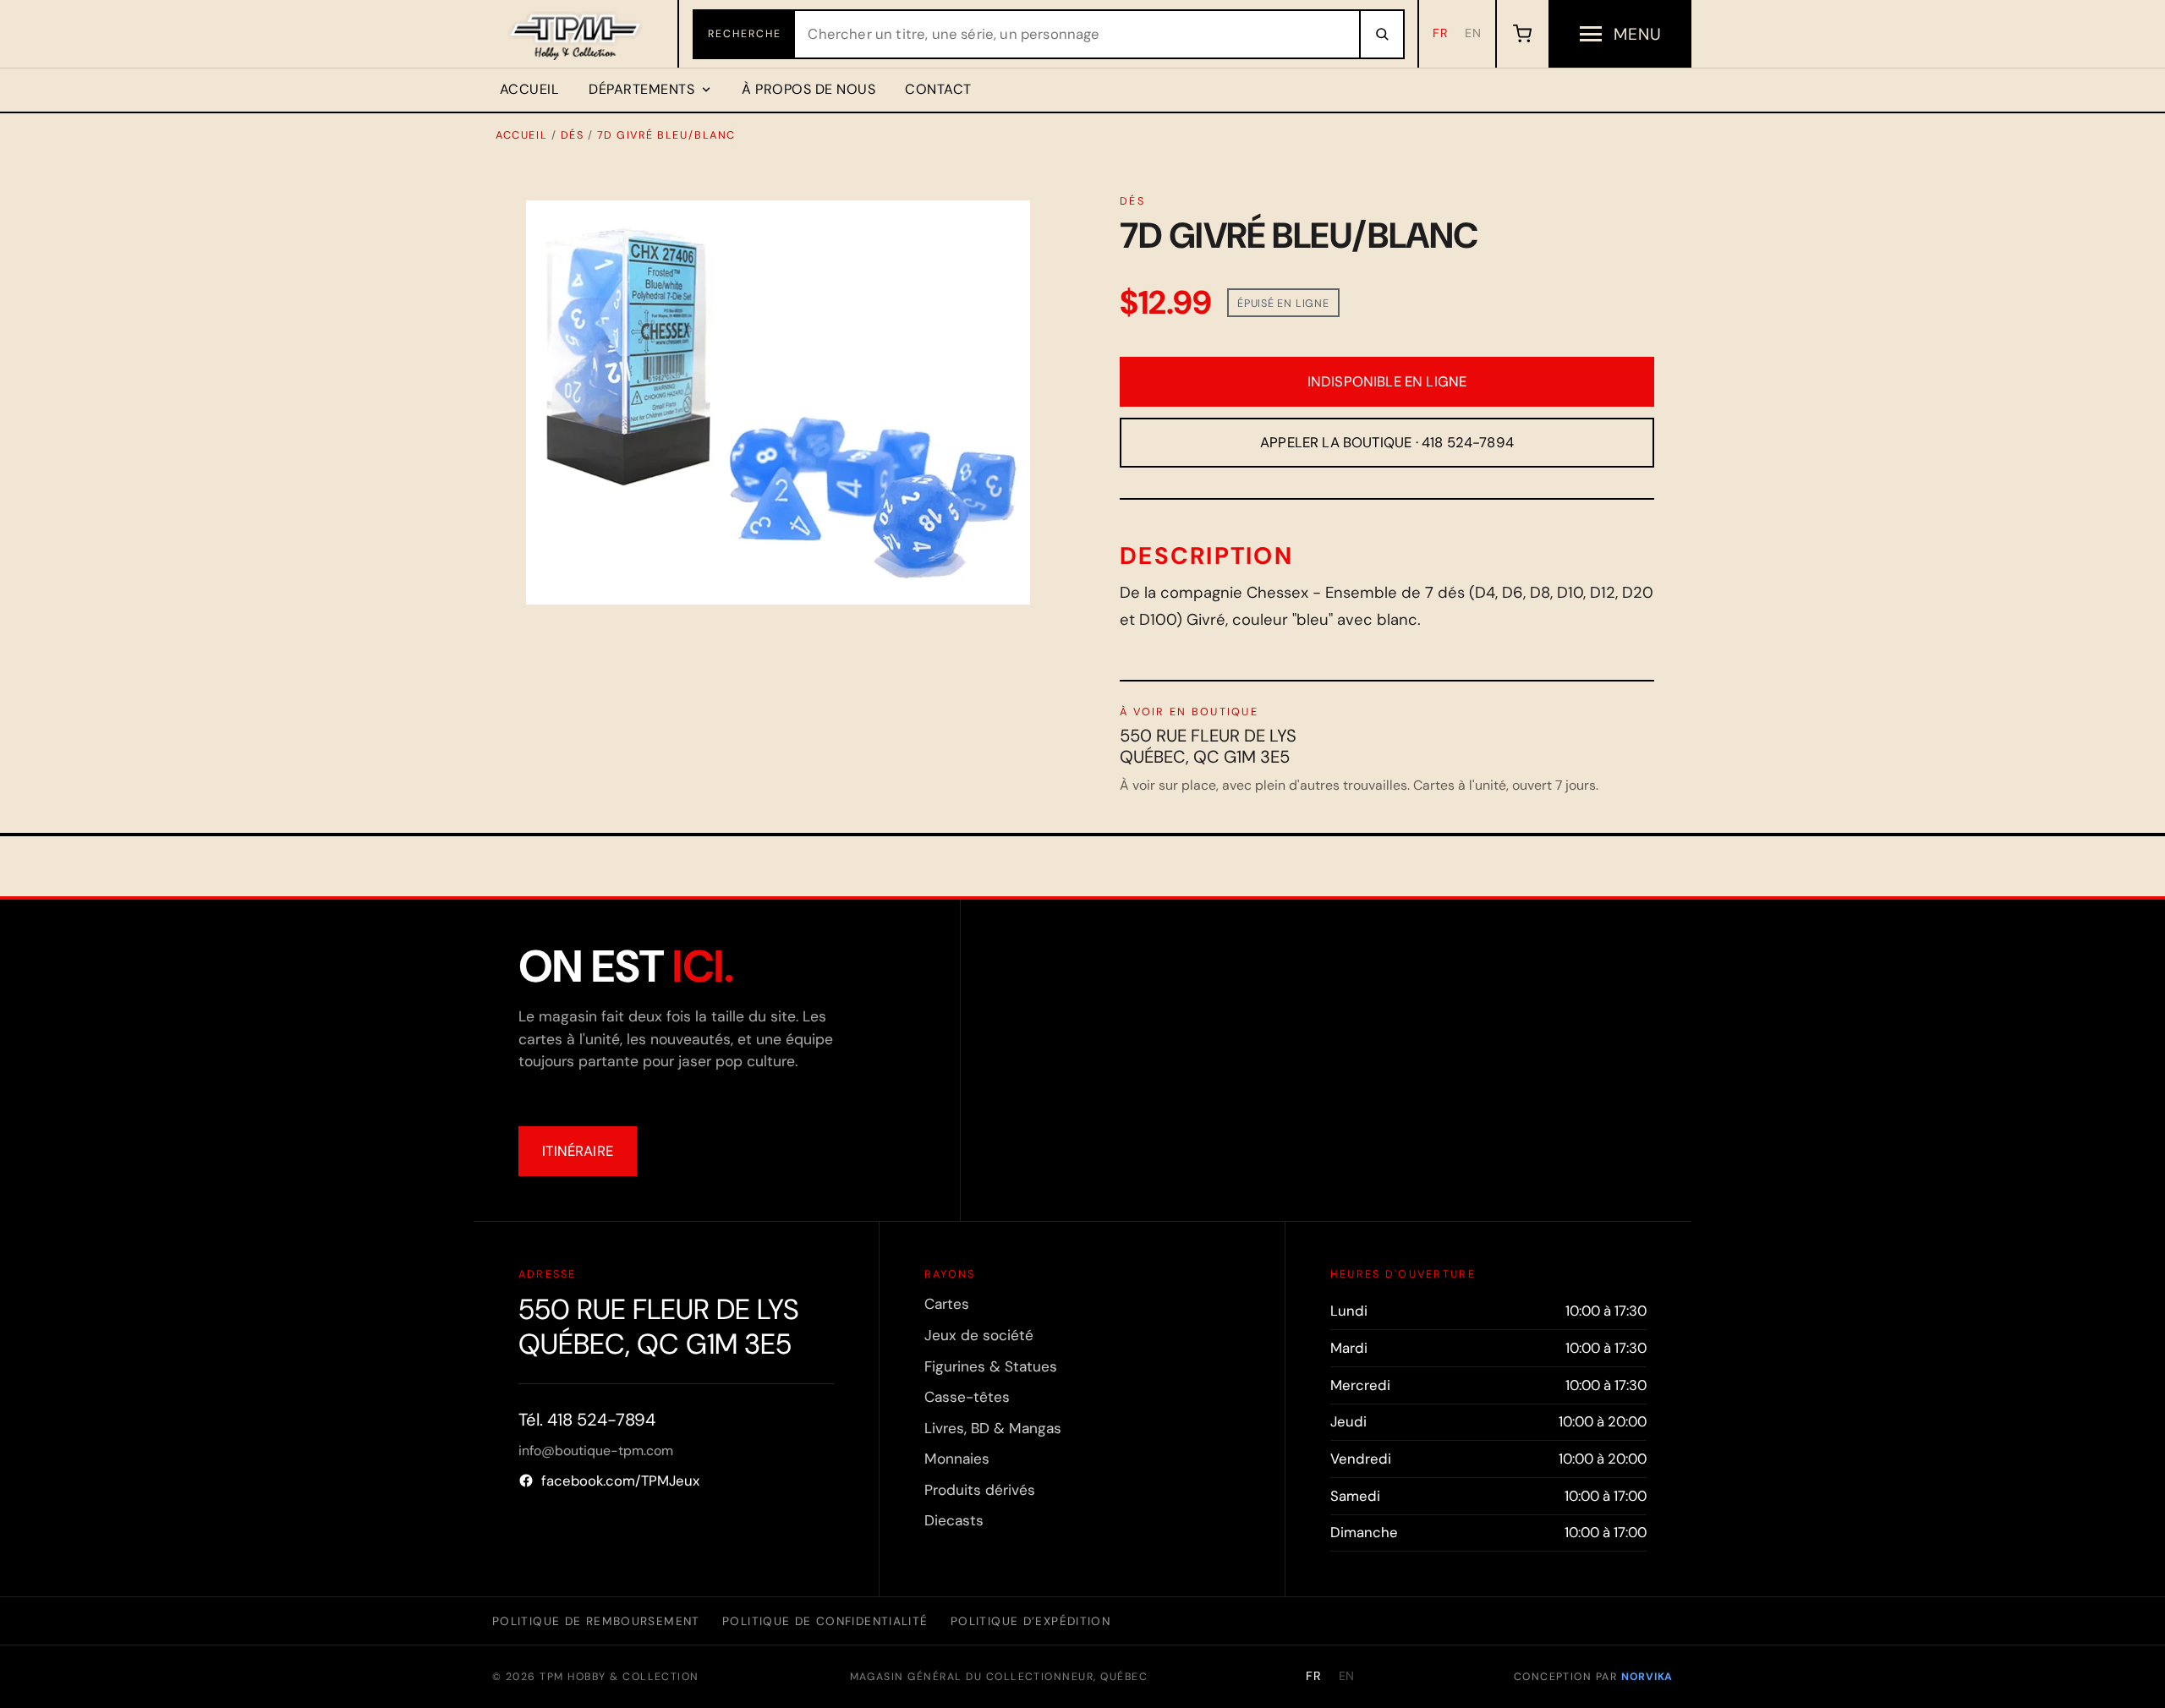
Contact (938, 89)
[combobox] (1077, 34)
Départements (641, 89)
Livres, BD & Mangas (993, 1428)
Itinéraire (578, 1151)
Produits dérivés (980, 1490)
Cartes (947, 1304)
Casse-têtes (967, 1397)
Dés (573, 135)
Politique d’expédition (1030, 1621)
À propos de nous (808, 89)
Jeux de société (979, 1335)
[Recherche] (1381, 34)
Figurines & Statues (991, 1366)
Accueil (529, 89)
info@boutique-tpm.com (596, 1451)
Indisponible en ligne (1387, 381)
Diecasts (954, 1520)
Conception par (1593, 1677)
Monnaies (957, 1459)
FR (1441, 33)
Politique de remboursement (596, 1621)
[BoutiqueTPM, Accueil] (576, 34)
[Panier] (1522, 34)
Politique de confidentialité (825, 1621)
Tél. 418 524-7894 (587, 1420)
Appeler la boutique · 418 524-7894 (1387, 442)
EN (1473, 33)
